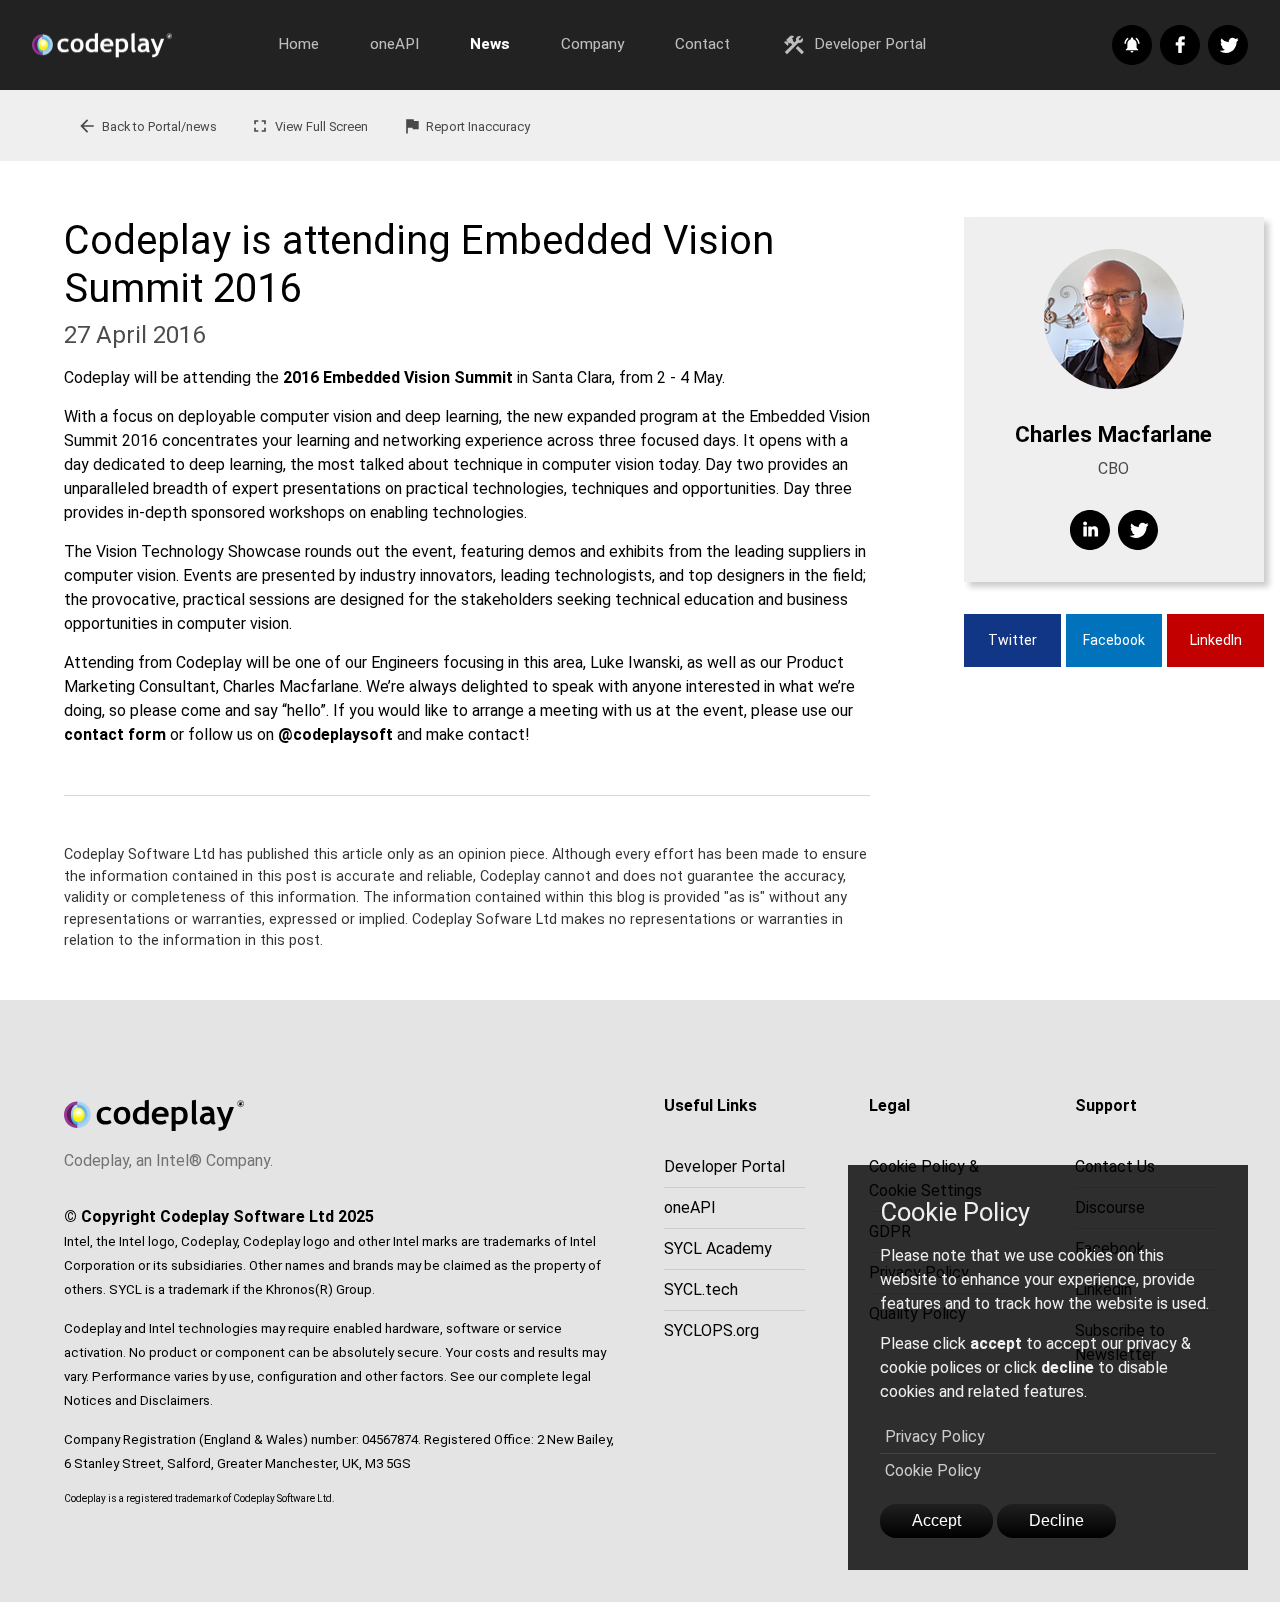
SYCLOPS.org (711, 1330)
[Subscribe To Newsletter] (1132, 45)
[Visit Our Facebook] (1180, 45)
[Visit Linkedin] (1090, 530)
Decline (1056, 1520)
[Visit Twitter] (1138, 530)
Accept (936, 1520)
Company (592, 44)
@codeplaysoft (335, 734)
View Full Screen (309, 126)
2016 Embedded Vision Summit (398, 377)
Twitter (1012, 640)
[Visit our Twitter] (1228, 45)
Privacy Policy (935, 1436)
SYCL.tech (701, 1289)
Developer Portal (854, 45)
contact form (115, 734)
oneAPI (394, 44)
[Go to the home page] (142, 45)
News (490, 44)
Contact (702, 44)
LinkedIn (1216, 640)
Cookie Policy (933, 1470)
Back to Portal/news (147, 126)
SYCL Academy (718, 1248)
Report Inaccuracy (466, 126)
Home (298, 44)
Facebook (1114, 640)
